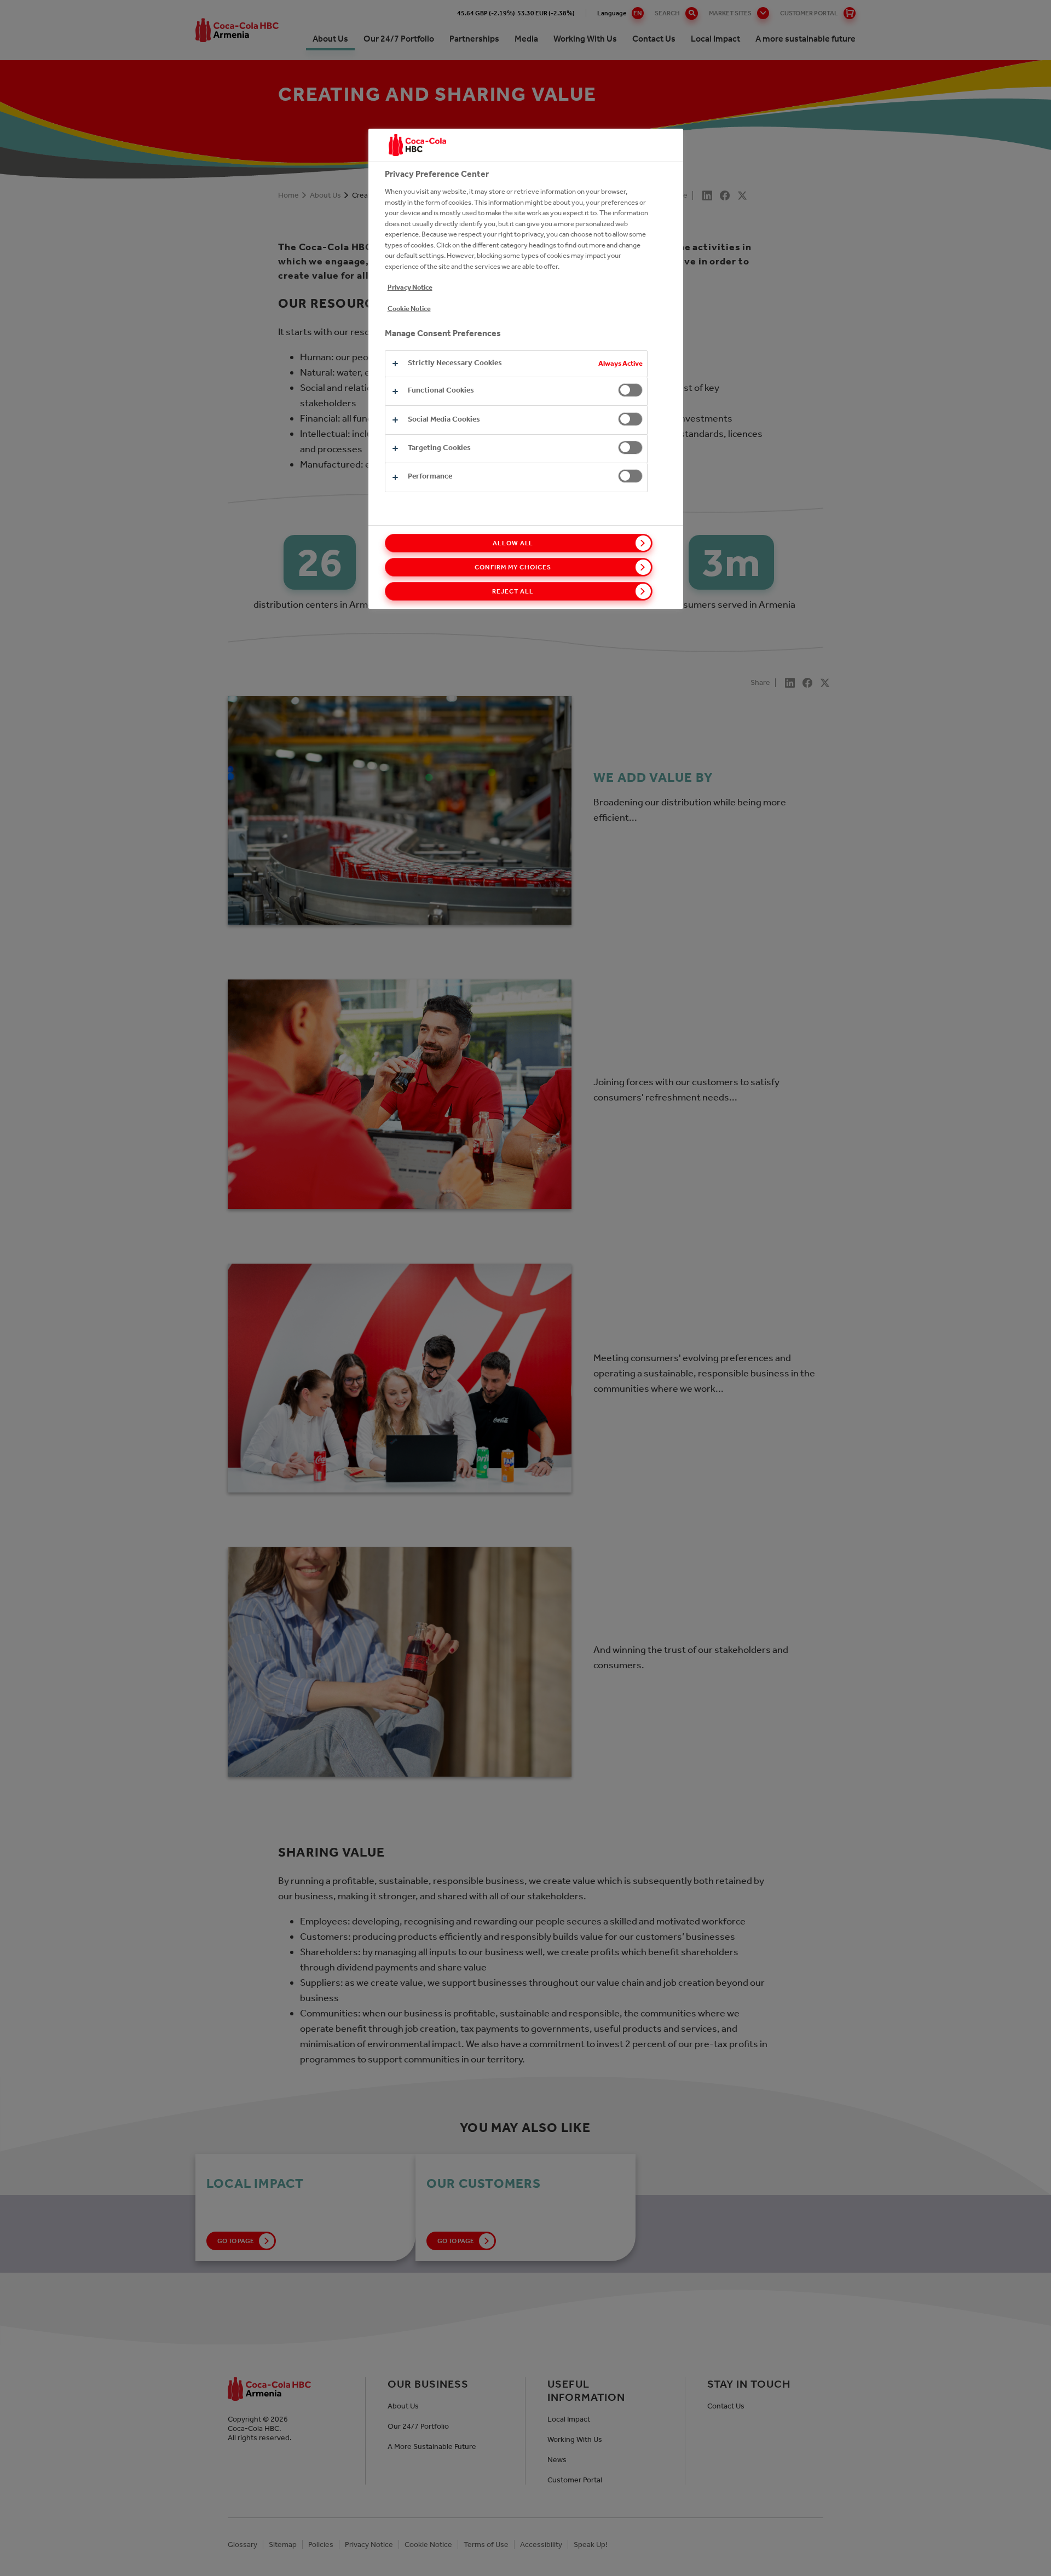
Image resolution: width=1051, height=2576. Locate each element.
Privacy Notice (410, 287)
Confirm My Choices (513, 567)
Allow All (513, 543)
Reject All (513, 591)
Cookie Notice (409, 309)
